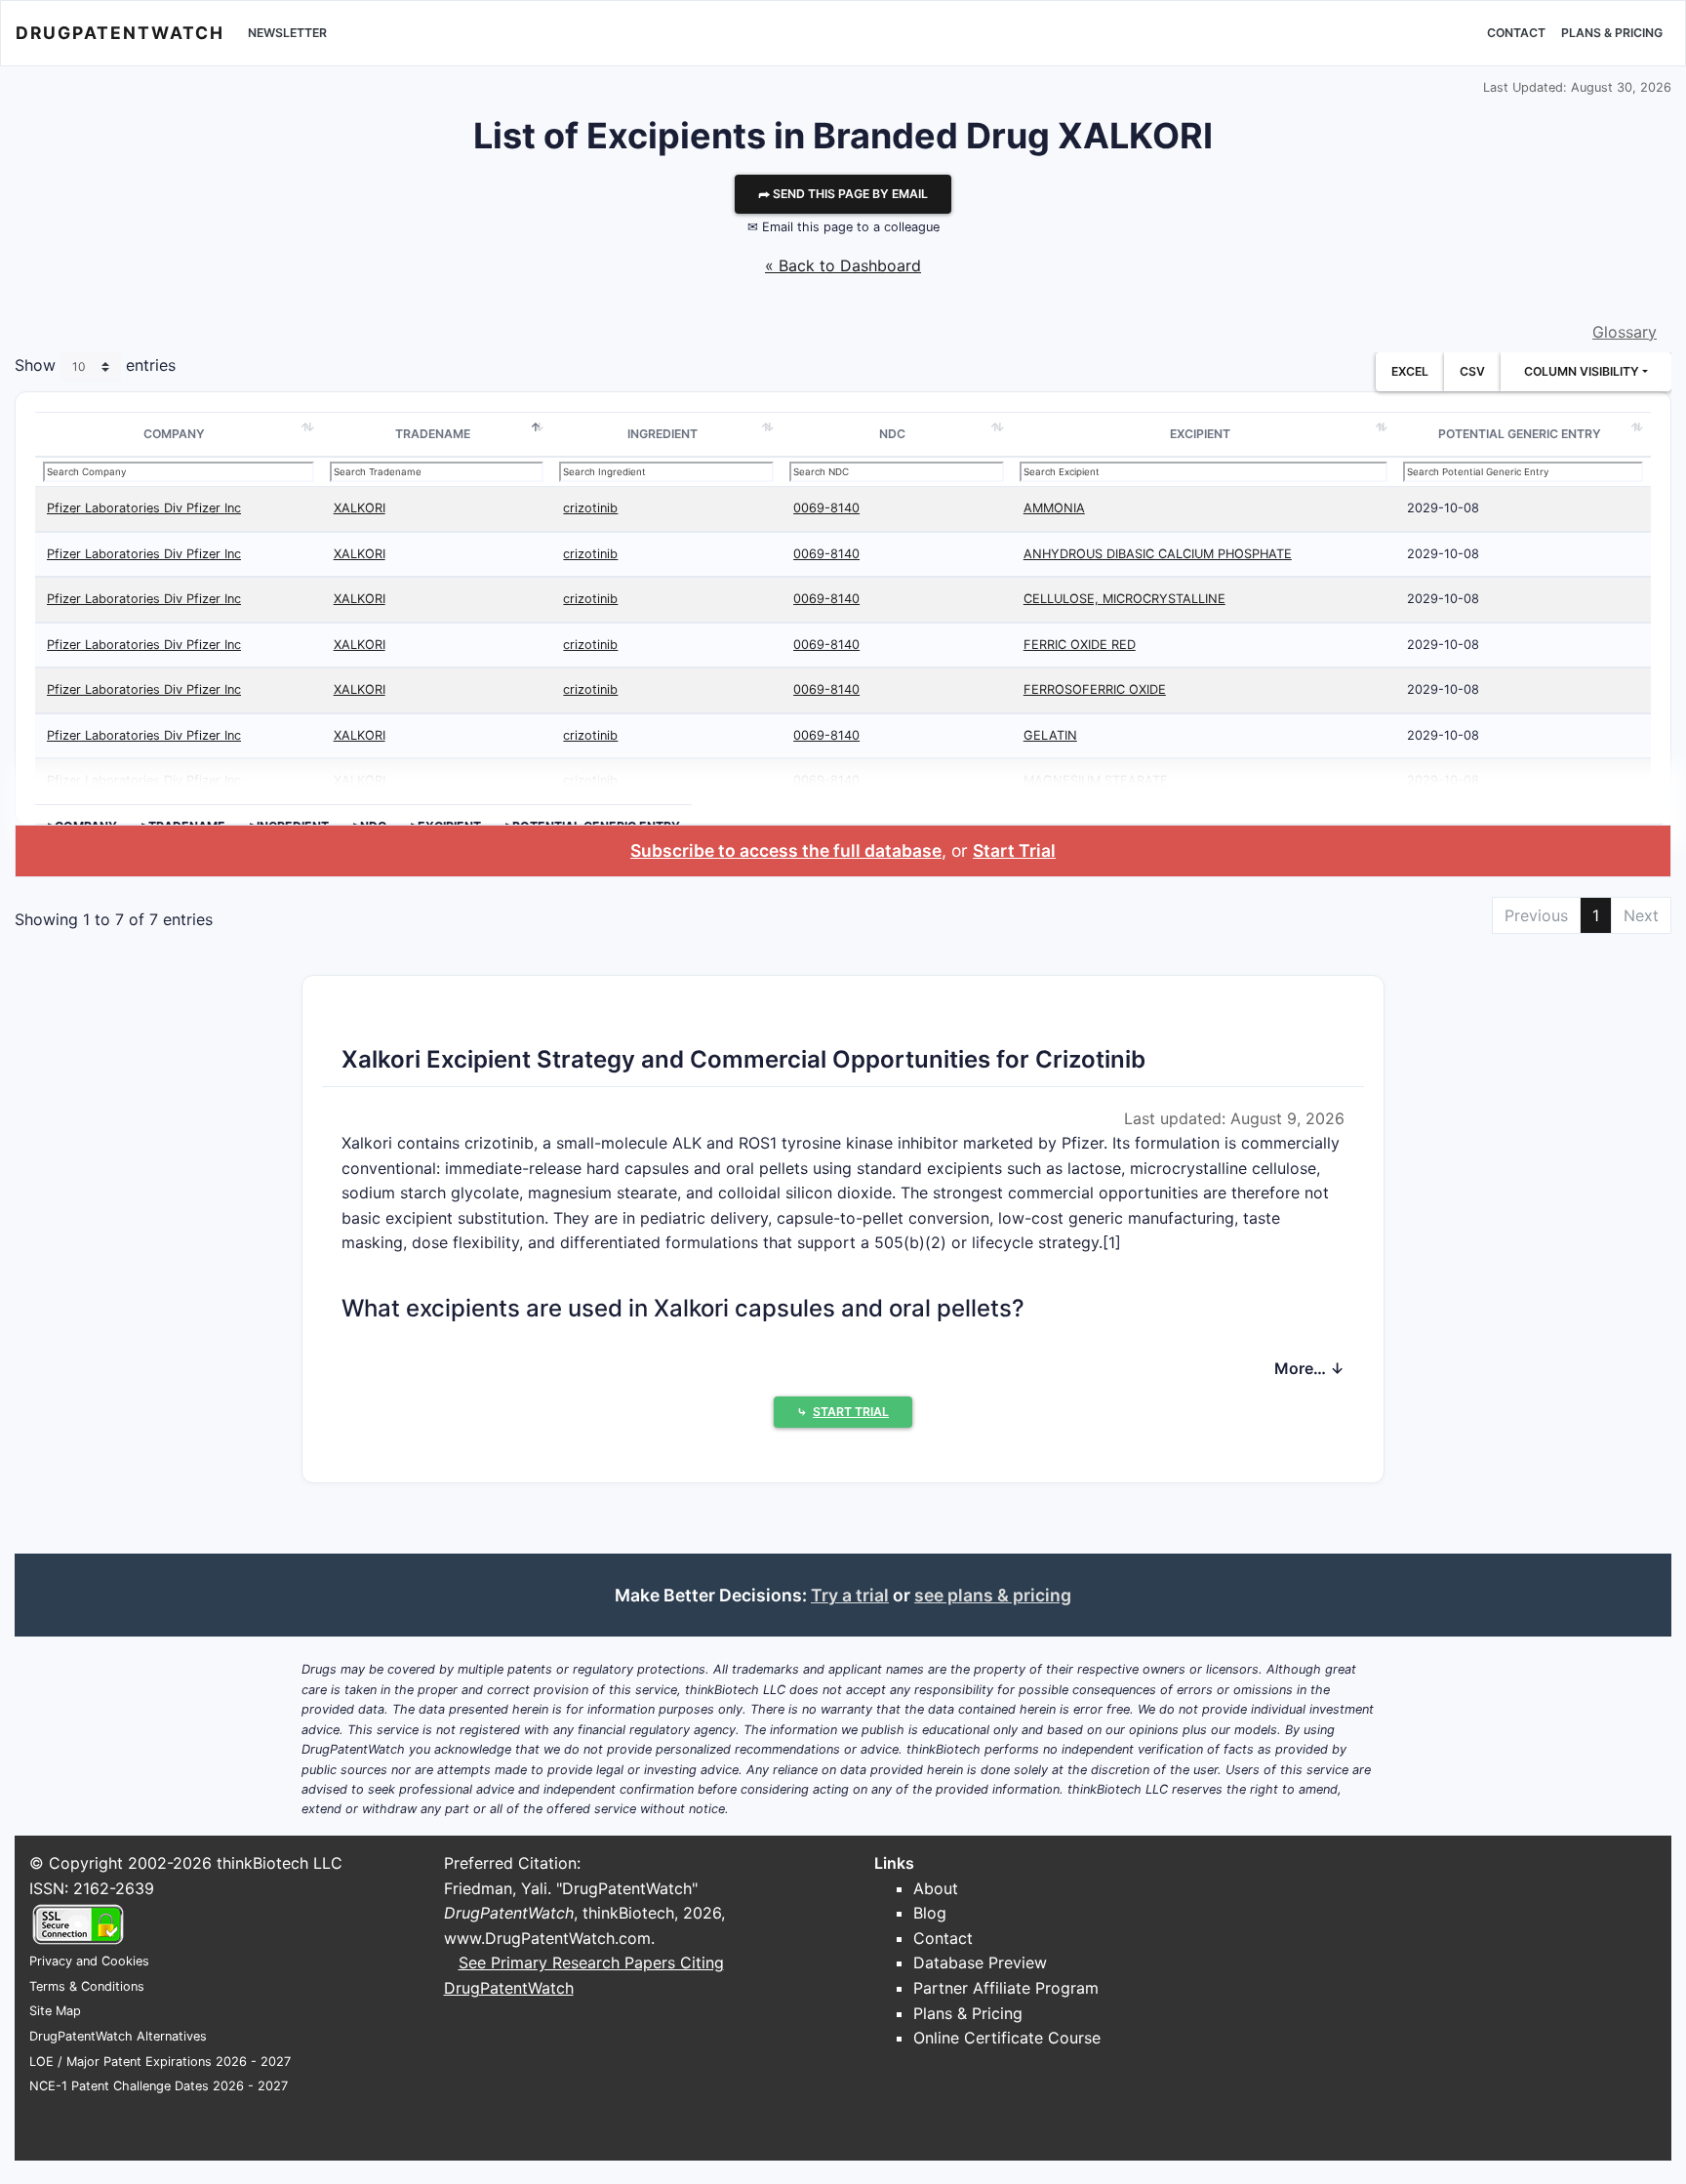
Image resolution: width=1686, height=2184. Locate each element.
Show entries (95, 366)
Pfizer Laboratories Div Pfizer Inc (144, 508)
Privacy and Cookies (89, 1961)
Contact (1516, 33)
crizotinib (590, 508)
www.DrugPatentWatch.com (547, 1938)
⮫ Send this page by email (843, 194)
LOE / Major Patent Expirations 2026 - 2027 (160, 2062)
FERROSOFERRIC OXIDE (1095, 689)
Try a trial (850, 1595)
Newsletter (287, 33)
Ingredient (662, 434)
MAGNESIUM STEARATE (1096, 780)
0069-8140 (826, 508)
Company (174, 434)
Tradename (433, 434)
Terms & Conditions (87, 1986)
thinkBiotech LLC (280, 1863)
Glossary (1625, 332)
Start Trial (1014, 850)
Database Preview (980, 1962)
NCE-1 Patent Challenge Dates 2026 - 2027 (159, 2086)
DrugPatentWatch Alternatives (118, 2036)
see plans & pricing (993, 1595)
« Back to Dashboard (843, 265)
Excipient (1200, 434)
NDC (892, 434)
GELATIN (1050, 735)
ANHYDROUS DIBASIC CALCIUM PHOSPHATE (1158, 554)
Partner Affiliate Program (1006, 1988)
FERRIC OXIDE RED (1080, 645)
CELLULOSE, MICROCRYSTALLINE (1124, 599)
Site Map (55, 2011)
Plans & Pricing (1612, 33)
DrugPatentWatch (120, 33)
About (936, 1888)
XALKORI (360, 508)
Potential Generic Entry (1520, 434)
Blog (930, 1913)
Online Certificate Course (1007, 2038)
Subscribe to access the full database (786, 850)
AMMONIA (1054, 508)
